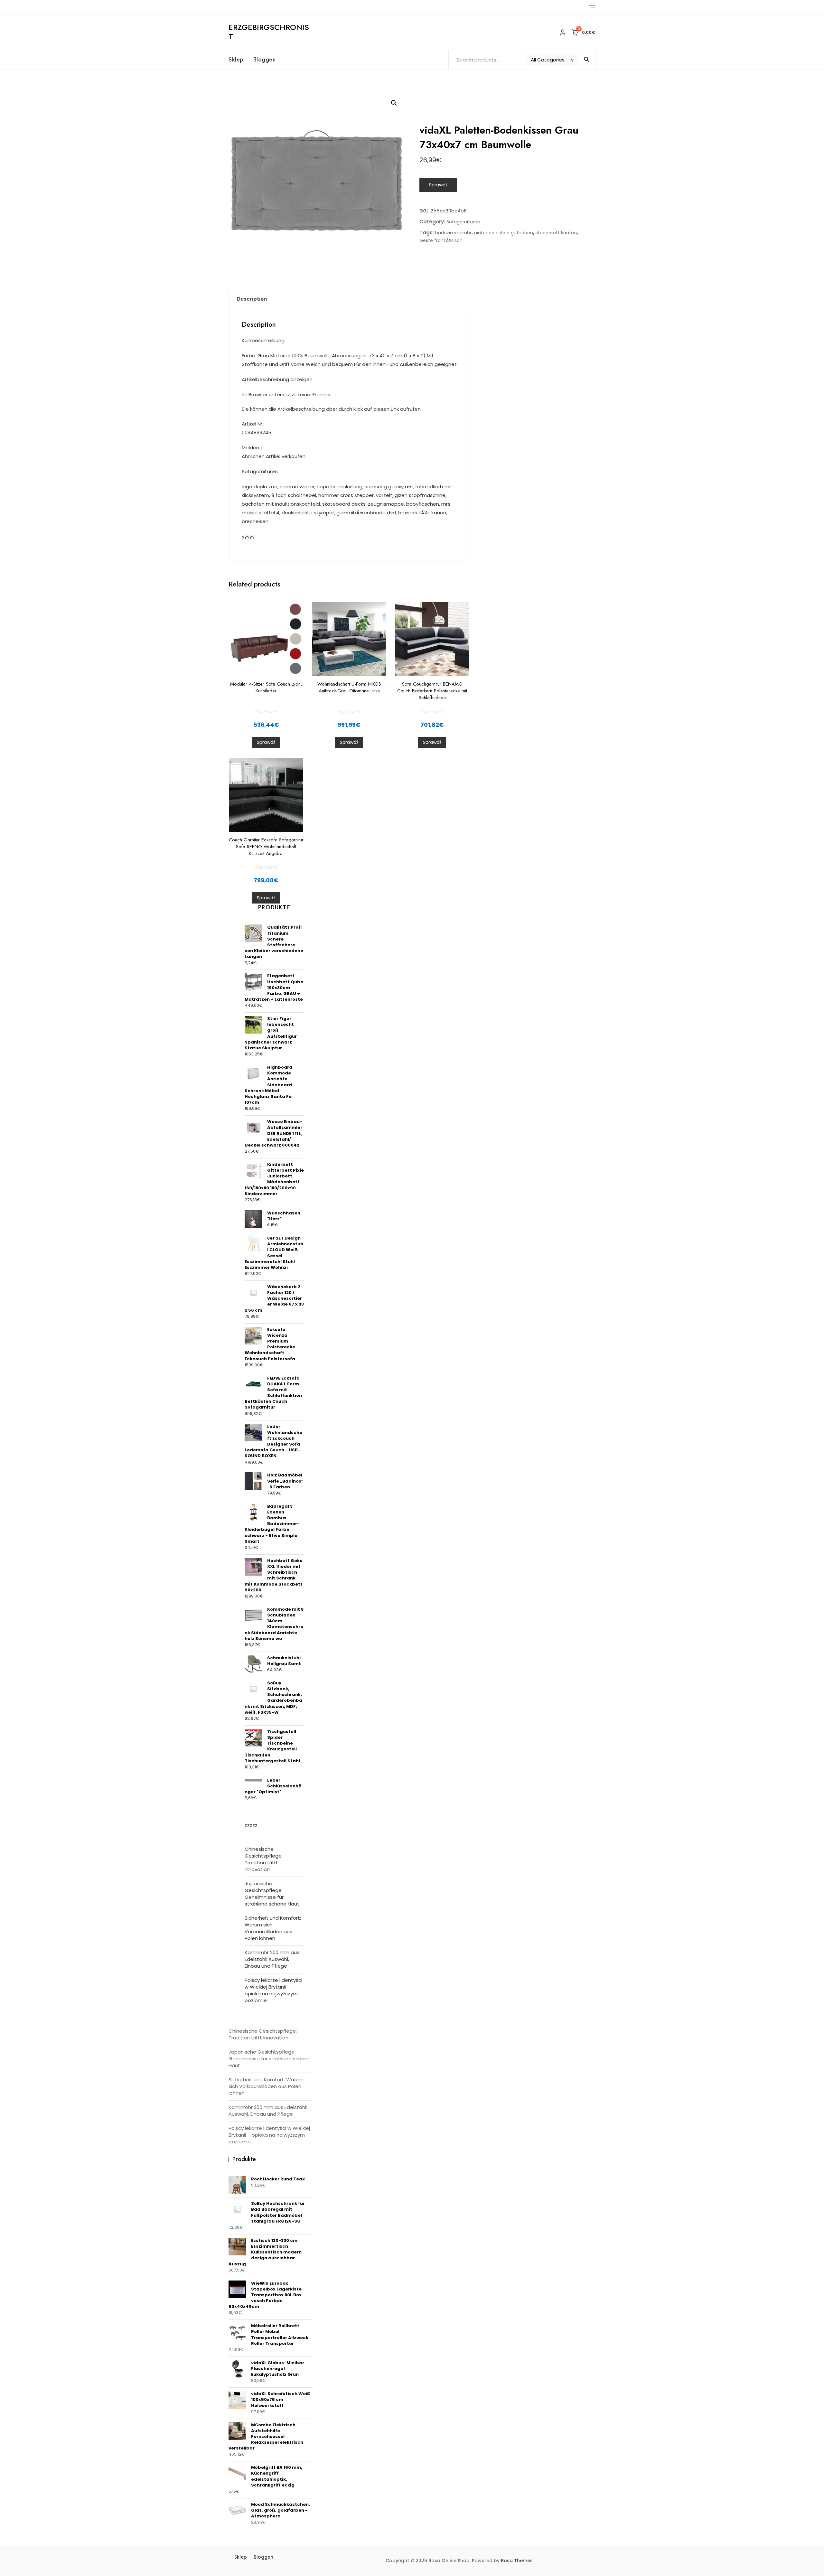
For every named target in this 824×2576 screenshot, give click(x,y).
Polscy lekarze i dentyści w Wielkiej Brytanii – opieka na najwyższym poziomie (273, 1990)
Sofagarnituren (463, 222)
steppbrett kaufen (556, 233)
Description (252, 299)
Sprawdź (438, 185)
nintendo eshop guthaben (504, 233)
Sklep (236, 60)
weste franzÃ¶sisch (441, 240)
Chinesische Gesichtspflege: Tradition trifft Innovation (264, 1859)
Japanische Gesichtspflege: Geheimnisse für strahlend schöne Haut (272, 1894)
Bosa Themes (517, 2561)
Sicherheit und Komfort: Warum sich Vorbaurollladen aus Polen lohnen (273, 1928)
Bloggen (265, 60)
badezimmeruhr (453, 233)
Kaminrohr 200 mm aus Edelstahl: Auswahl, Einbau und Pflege (272, 1959)
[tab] (252, 299)
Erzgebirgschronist (269, 32)
